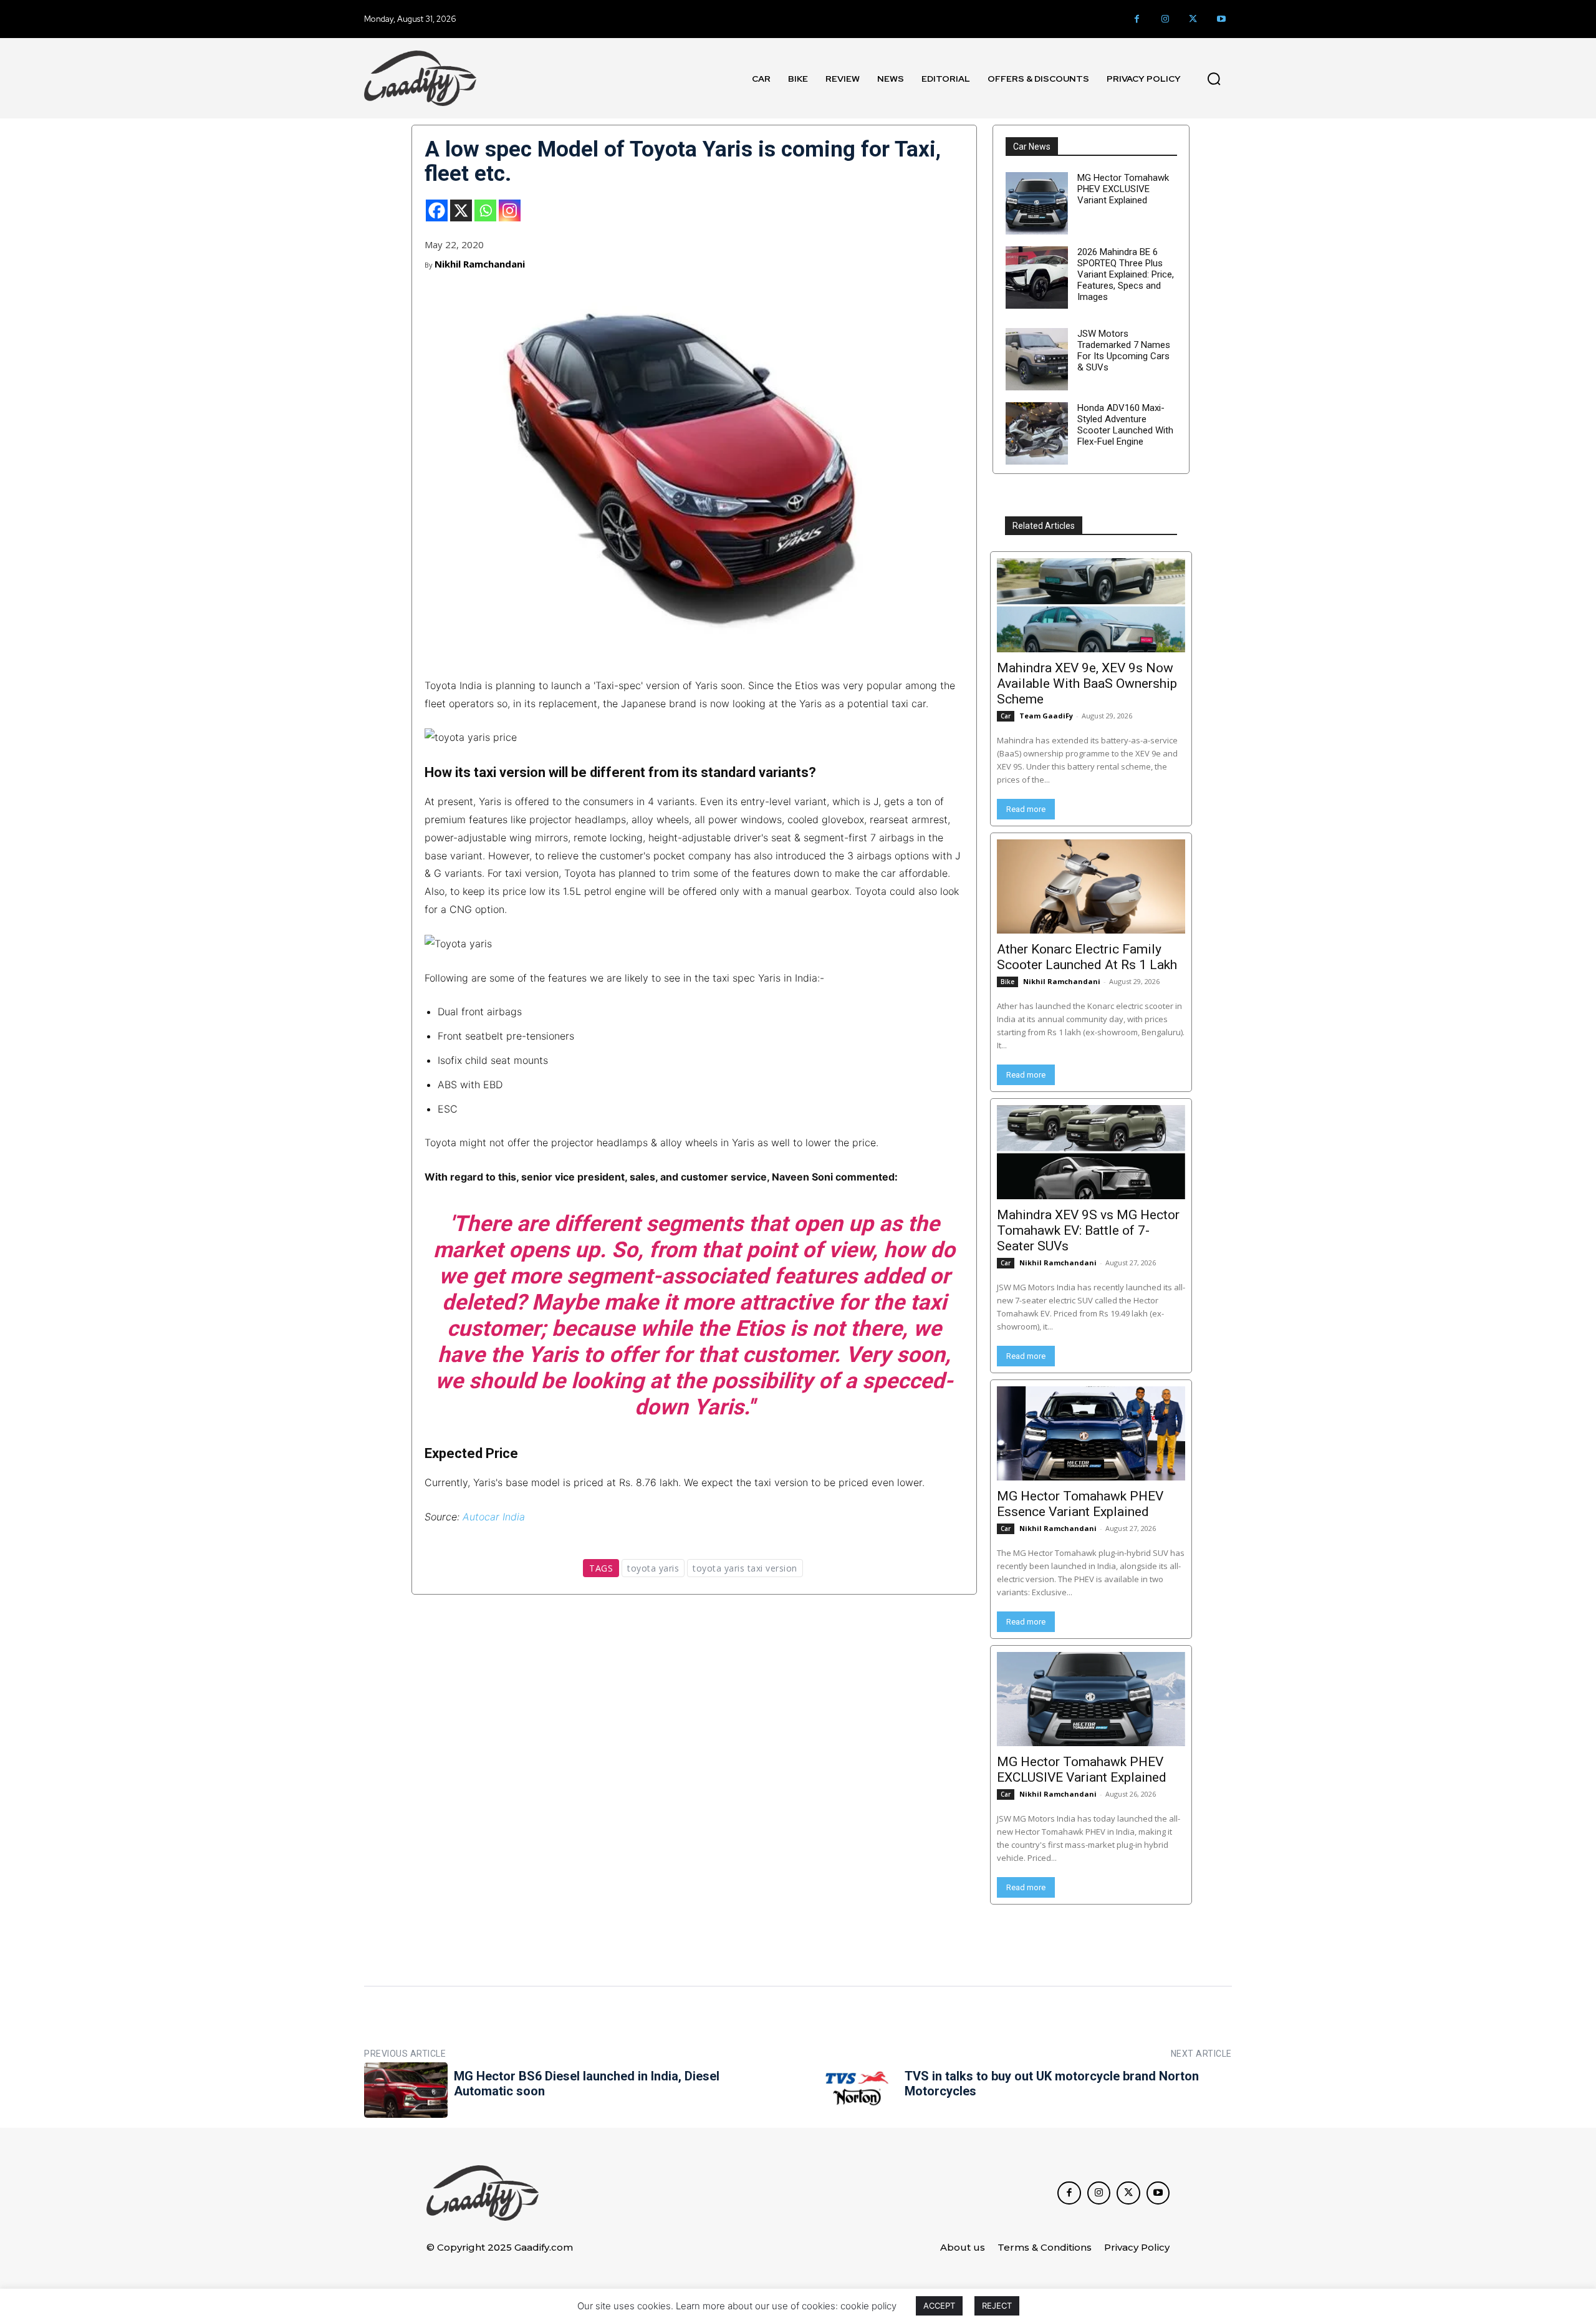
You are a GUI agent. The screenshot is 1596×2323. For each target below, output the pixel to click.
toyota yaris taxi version (745, 1568)
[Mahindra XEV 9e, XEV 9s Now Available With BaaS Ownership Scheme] (1091, 605)
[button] (1214, 79)
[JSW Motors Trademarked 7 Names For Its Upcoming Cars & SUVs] (1037, 359)
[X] (461, 210)
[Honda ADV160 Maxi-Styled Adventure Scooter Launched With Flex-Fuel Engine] (1037, 433)
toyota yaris (653, 1568)
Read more (1026, 809)
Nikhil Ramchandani (480, 264)
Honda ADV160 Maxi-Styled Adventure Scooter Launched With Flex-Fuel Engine (1125, 425)
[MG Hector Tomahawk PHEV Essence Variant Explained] (1091, 1433)
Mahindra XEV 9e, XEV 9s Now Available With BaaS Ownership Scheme (1087, 683)
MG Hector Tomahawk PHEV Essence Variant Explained (1080, 1504)
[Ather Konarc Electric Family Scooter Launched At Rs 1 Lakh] (1091, 886)
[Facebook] (1137, 19)
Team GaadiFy (1046, 716)
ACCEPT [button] (939, 2306)
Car (1006, 716)
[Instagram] (1165, 19)
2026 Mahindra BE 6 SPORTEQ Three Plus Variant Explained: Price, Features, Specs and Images (1126, 274)
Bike (1007, 982)
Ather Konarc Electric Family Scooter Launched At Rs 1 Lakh (1087, 957)
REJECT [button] (997, 2306)
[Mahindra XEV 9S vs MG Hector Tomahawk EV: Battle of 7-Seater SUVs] (1091, 1152)
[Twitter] (1193, 19)
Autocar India (494, 1517)
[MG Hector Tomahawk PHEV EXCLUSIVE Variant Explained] (1037, 203)
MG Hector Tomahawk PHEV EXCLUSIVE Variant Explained (1123, 189)
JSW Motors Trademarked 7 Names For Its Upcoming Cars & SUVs (1124, 350)
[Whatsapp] (485, 210)
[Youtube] (1221, 19)
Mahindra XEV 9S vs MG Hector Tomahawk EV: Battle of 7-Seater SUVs (1088, 1230)
